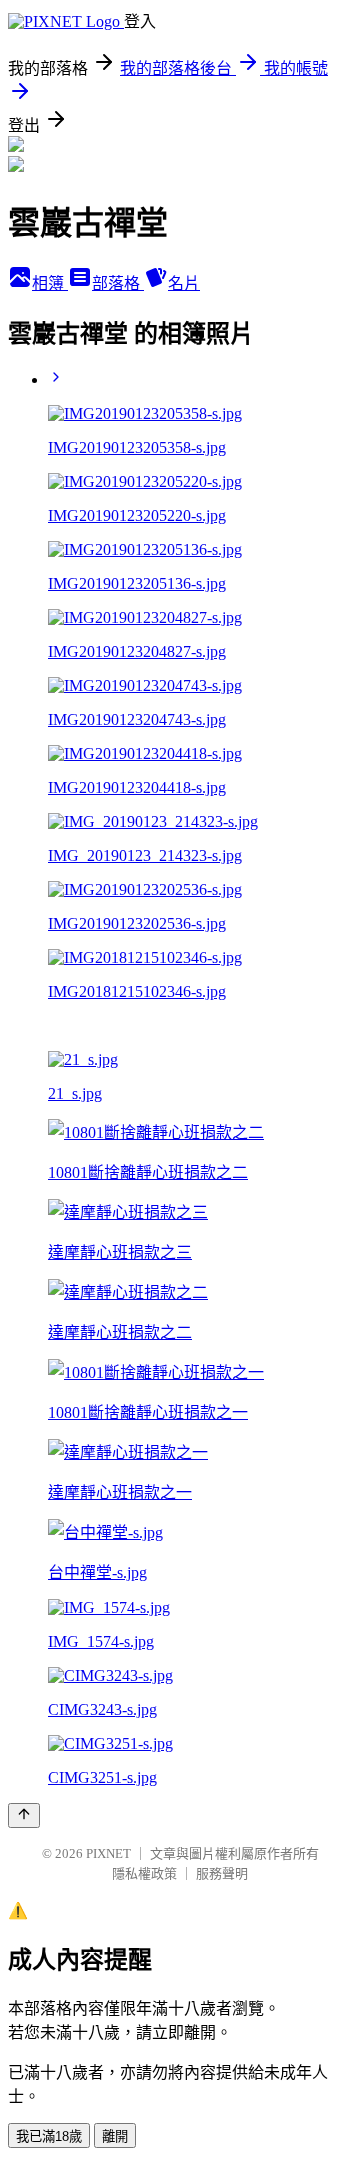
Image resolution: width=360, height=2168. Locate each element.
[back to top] (24, 1815)
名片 (184, 283)
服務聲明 (222, 1873)
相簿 (50, 283)
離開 (115, 2136)
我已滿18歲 (49, 2136)
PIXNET (108, 1853)
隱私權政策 (144, 1873)
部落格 (118, 283)
